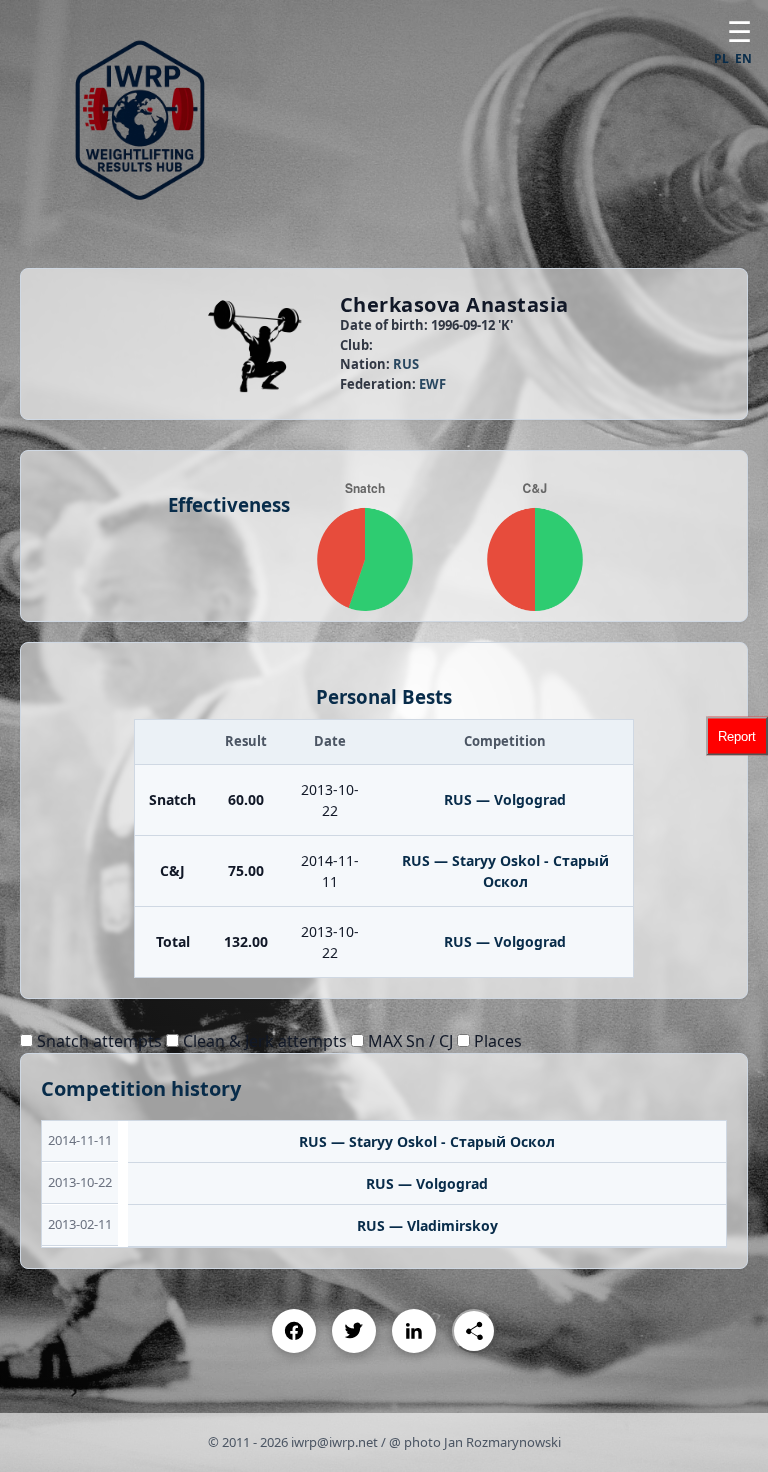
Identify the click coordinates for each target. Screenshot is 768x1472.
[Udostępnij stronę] (474, 1331)
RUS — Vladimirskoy (427, 1225)
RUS (406, 364)
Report (737, 736)
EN (743, 58)
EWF (432, 384)
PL (721, 58)
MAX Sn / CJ (408, 1041)
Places (496, 1041)
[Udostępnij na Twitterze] (354, 1331)
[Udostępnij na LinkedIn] (414, 1331)
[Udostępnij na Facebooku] (294, 1331)
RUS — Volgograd (505, 799)
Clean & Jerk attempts (263, 1041)
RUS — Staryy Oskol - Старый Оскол (427, 1141)
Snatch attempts (97, 1041)
